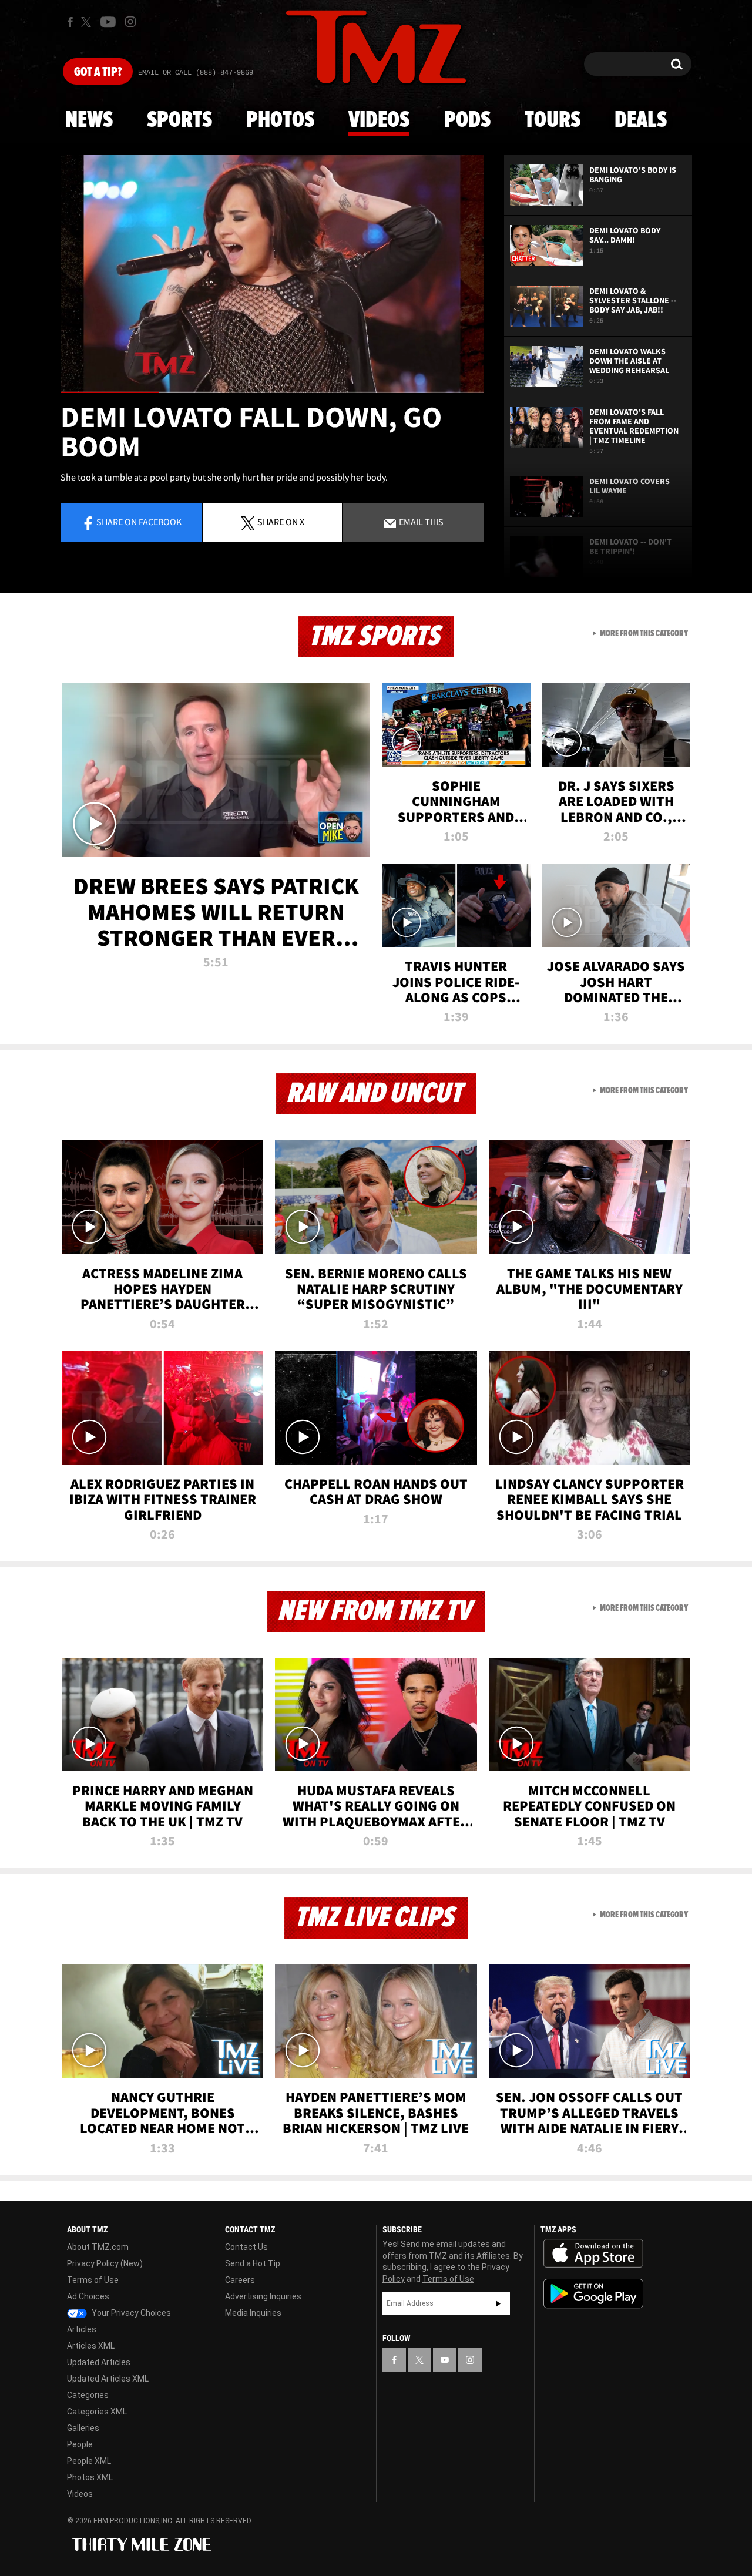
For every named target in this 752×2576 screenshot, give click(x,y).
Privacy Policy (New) (105, 2263)
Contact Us (246, 2247)
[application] (272, 274)
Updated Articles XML (108, 2379)
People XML (89, 2461)
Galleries (83, 2428)
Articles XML (91, 2346)
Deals (641, 120)
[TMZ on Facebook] (70, 22)
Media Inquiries (253, 2313)
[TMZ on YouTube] (445, 2360)
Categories (88, 2395)
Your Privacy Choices (130, 2313)
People (80, 2444)
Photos (280, 120)
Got (98, 72)
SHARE (281, 522)
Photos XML (90, 2477)
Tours (553, 120)
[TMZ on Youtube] (108, 22)
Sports (179, 120)
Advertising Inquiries (263, 2296)
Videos (379, 120)
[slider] (272, 392)
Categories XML (97, 2412)
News (89, 120)
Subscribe (498, 2303)
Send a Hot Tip (253, 2263)
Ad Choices (88, 2296)
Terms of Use (93, 2280)
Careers (240, 2280)
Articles (82, 2329)
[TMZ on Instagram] (130, 22)
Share (139, 522)
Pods (467, 120)
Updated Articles (99, 2362)
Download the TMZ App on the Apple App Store (593, 2253)
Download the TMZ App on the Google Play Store (593, 2294)
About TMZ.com (98, 2247)
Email (420, 522)
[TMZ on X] (88, 22)
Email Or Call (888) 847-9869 (196, 73)
